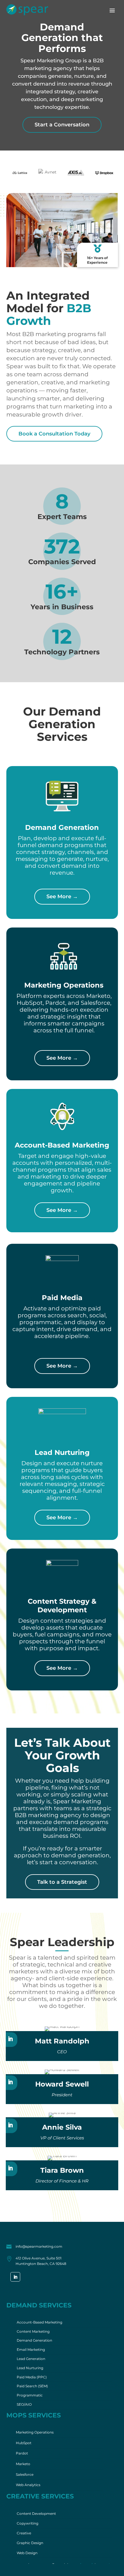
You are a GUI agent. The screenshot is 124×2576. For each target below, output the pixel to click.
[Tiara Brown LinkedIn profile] (10, 2169)
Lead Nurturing (30, 2368)
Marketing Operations (35, 2432)
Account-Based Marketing (40, 2322)
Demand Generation (34, 2340)
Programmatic (30, 2395)
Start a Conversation (62, 125)
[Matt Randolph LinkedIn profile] (10, 2039)
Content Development (36, 2514)
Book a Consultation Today (54, 434)
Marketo (23, 2464)
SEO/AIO (24, 2404)
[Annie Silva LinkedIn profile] (10, 2126)
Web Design (27, 2553)
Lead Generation (31, 2359)
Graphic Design (30, 2543)
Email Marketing (31, 2350)
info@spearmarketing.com (39, 2246)
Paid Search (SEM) (32, 2386)
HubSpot (24, 2443)
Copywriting (28, 2523)
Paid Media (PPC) (32, 2377)
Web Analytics (28, 2485)
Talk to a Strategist (62, 1882)
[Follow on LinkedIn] (15, 2277)
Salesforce (25, 2474)
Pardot (22, 2453)
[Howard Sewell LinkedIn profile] (10, 2083)
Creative (24, 2533)
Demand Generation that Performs (62, 38)
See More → (62, 896)
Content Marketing (33, 2331)
